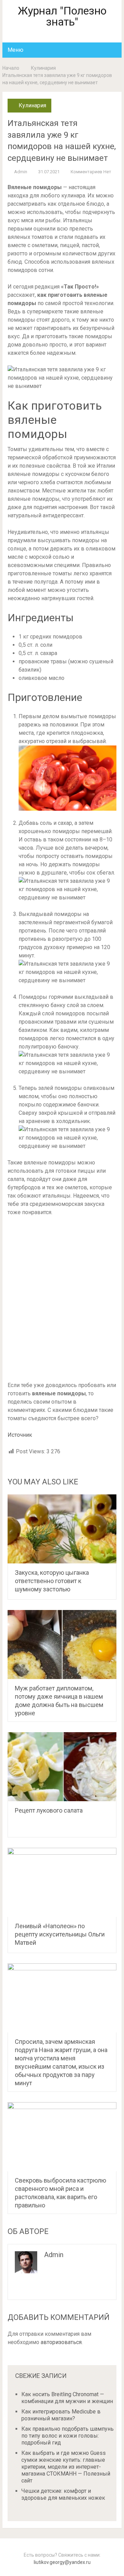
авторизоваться (61, 2342)
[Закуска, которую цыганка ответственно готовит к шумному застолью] (62, 1529)
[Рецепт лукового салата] (62, 1767)
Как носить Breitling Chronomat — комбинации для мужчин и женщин (67, 2398)
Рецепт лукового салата (49, 1810)
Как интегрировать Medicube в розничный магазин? (61, 2415)
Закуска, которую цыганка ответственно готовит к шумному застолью (52, 1581)
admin (21, 172)
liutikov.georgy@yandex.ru (62, 2562)
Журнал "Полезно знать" (62, 16)
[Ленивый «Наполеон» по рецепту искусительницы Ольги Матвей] (62, 1882)
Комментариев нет (91, 172)
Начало (11, 68)
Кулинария (43, 68)
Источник (20, 1435)
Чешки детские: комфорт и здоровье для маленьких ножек (63, 2494)
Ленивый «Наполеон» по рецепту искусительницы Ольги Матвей (60, 1934)
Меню (15, 50)
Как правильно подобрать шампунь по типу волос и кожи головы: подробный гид (68, 2436)
